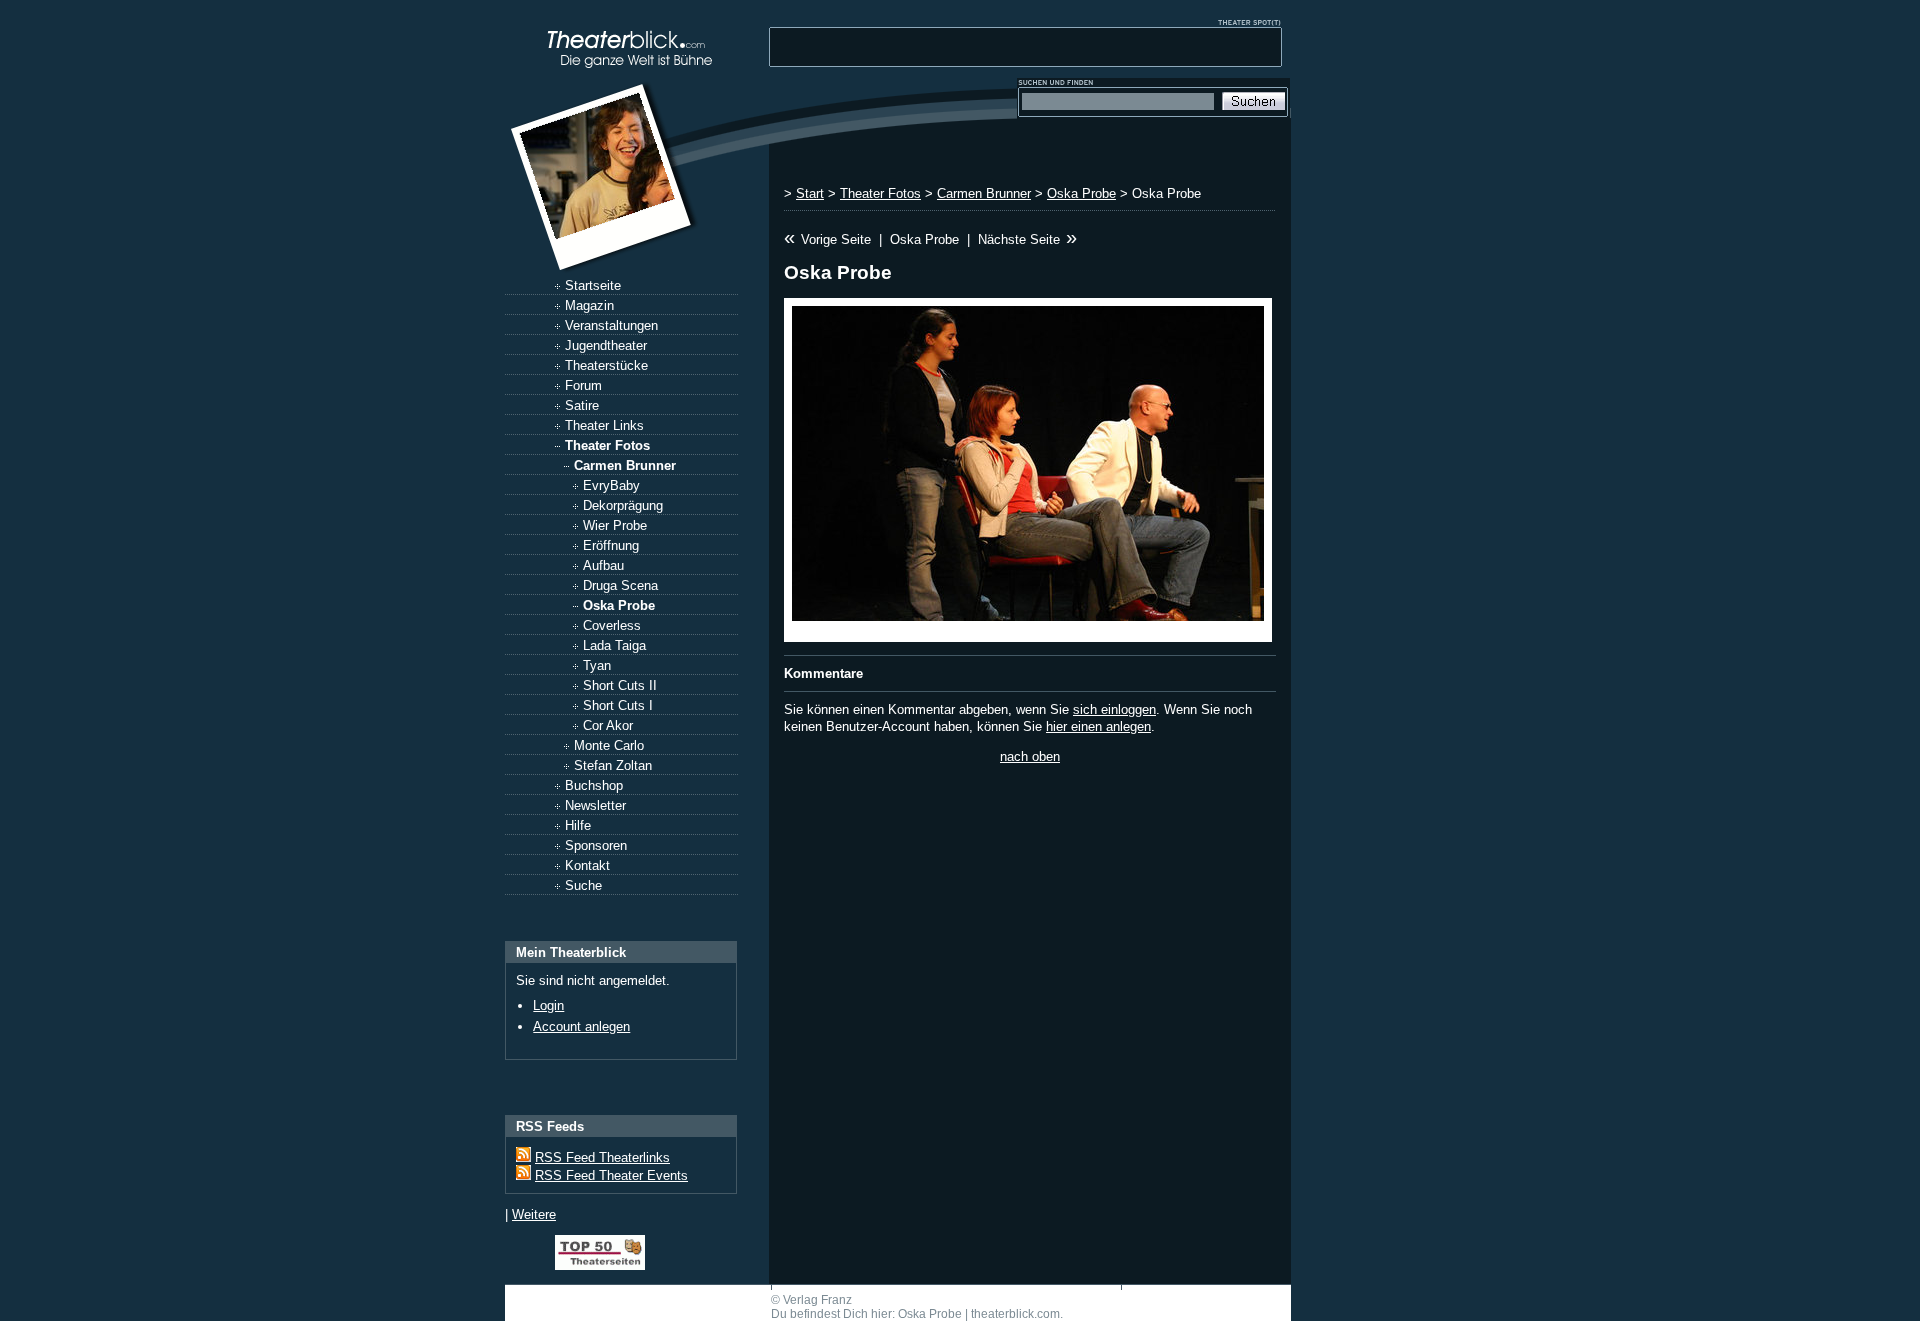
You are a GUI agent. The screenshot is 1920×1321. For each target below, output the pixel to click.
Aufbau (603, 565)
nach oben (1030, 756)
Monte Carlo (609, 745)
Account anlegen (581, 1026)
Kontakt (587, 865)
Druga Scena (620, 585)
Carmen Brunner (625, 465)
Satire (582, 405)
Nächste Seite (1019, 239)
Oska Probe (619, 605)
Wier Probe (615, 525)
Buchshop (594, 785)
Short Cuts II (620, 685)
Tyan (597, 665)
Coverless (612, 625)
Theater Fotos (607, 445)
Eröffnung (611, 545)
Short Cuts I (618, 705)
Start (810, 193)
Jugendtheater (606, 345)
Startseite (593, 285)
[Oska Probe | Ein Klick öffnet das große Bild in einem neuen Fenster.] (1028, 470)
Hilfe (578, 825)
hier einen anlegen (1098, 726)
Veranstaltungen (611, 325)
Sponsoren (596, 845)
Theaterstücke (606, 365)
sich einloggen (1114, 709)
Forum (583, 385)
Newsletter (595, 805)
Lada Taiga (614, 645)
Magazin (589, 305)
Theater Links (604, 425)
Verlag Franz (817, 1300)
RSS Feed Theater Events (611, 1175)
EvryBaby (611, 485)
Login (548, 1005)
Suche (583, 885)
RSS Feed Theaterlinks (602, 1157)
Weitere (534, 1214)
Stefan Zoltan (613, 765)
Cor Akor (608, 725)
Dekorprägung (623, 505)
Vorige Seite (836, 239)
